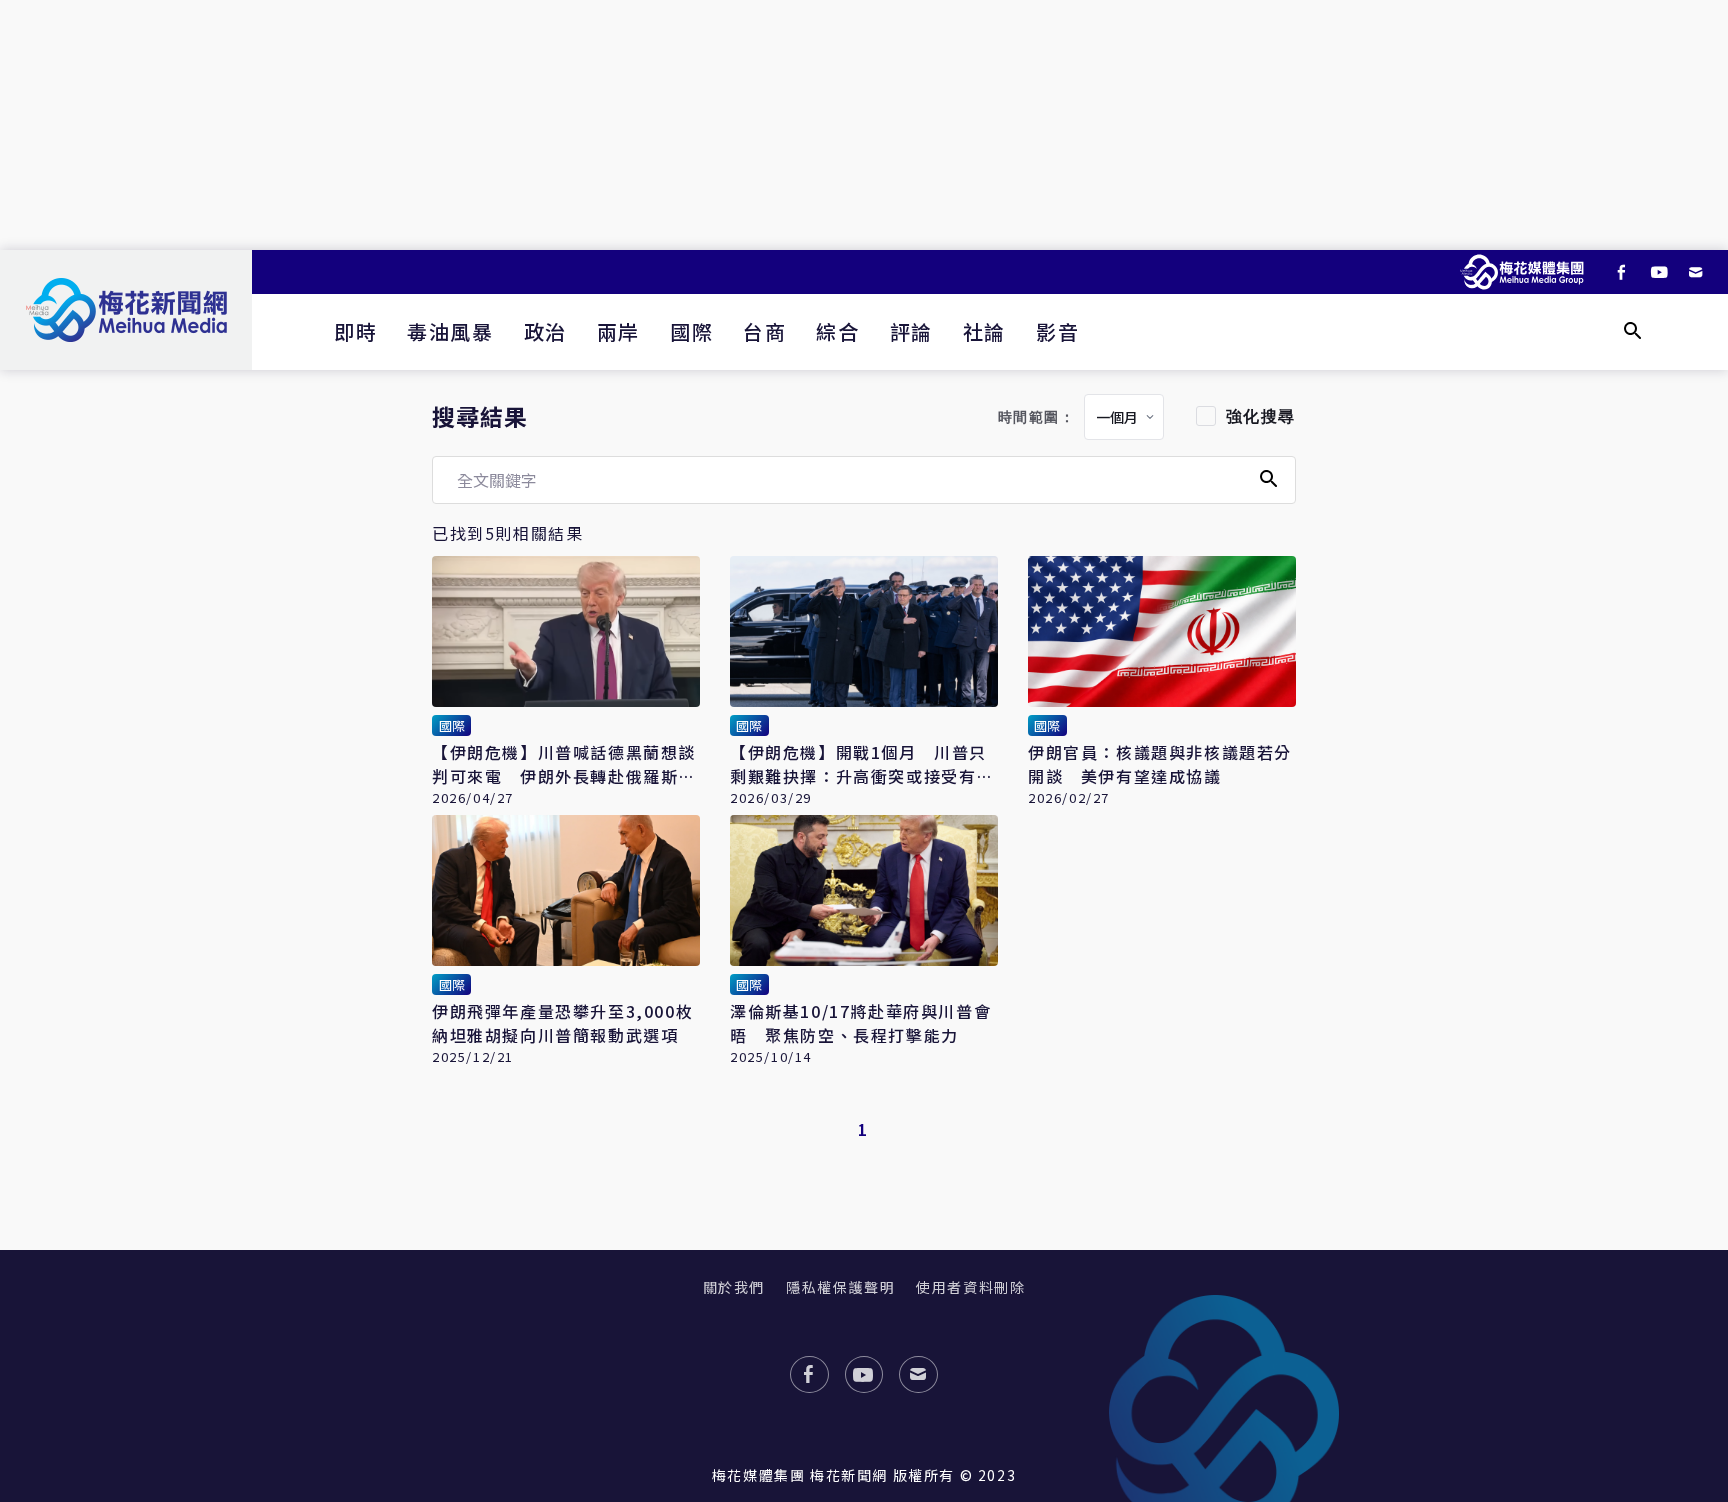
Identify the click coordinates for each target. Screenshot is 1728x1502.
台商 (764, 331)
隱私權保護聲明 (840, 1287)
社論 (984, 331)
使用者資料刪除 (970, 1287)
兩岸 (618, 331)
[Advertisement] (864, 125)
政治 (545, 331)
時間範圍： (1037, 417)
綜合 (837, 331)
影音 (1057, 331)
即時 (355, 331)
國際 (691, 331)
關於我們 (734, 1287)
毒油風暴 (450, 331)
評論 (911, 331)
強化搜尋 (1261, 416)
